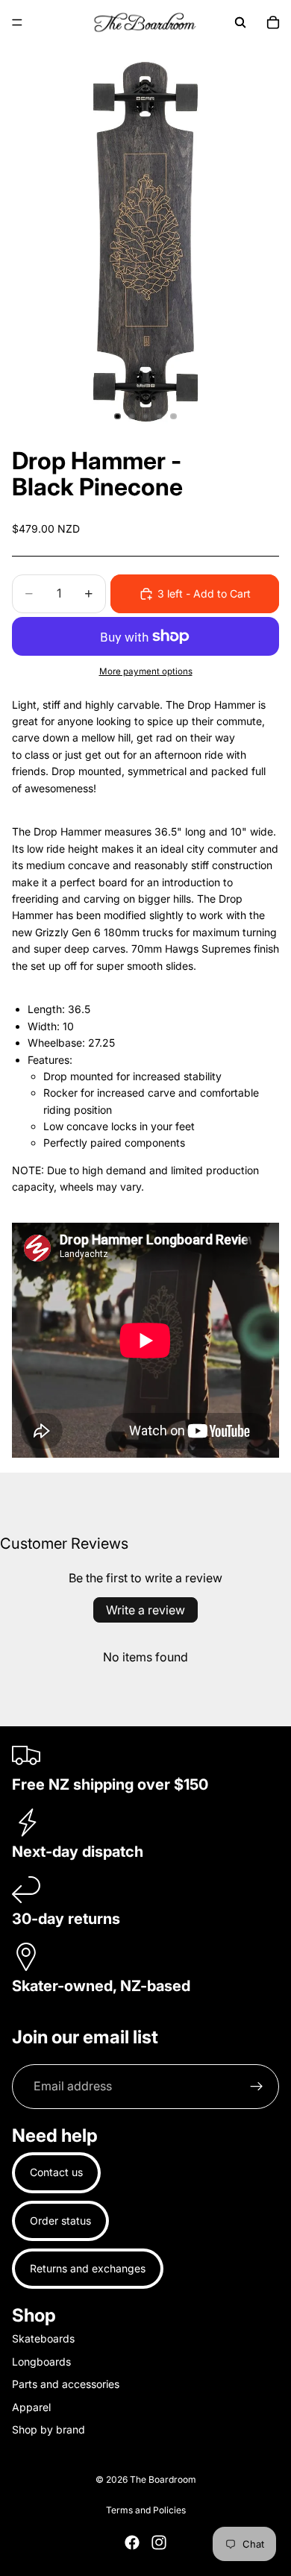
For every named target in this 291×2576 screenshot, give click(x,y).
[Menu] (17, 22)
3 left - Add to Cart (204, 593)
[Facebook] (132, 2542)
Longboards (41, 2362)
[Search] (240, 22)
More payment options (146, 671)
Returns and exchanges (88, 2268)
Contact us (56, 2172)
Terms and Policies (146, 2510)
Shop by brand (48, 2429)
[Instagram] (159, 2542)
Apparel (31, 2407)
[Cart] (273, 22)
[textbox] (145, 1109)
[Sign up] (257, 2087)
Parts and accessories (66, 2384)
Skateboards (43, 2338)
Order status (60, 2221)
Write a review (145, 1610)
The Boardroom (163, 2479)
